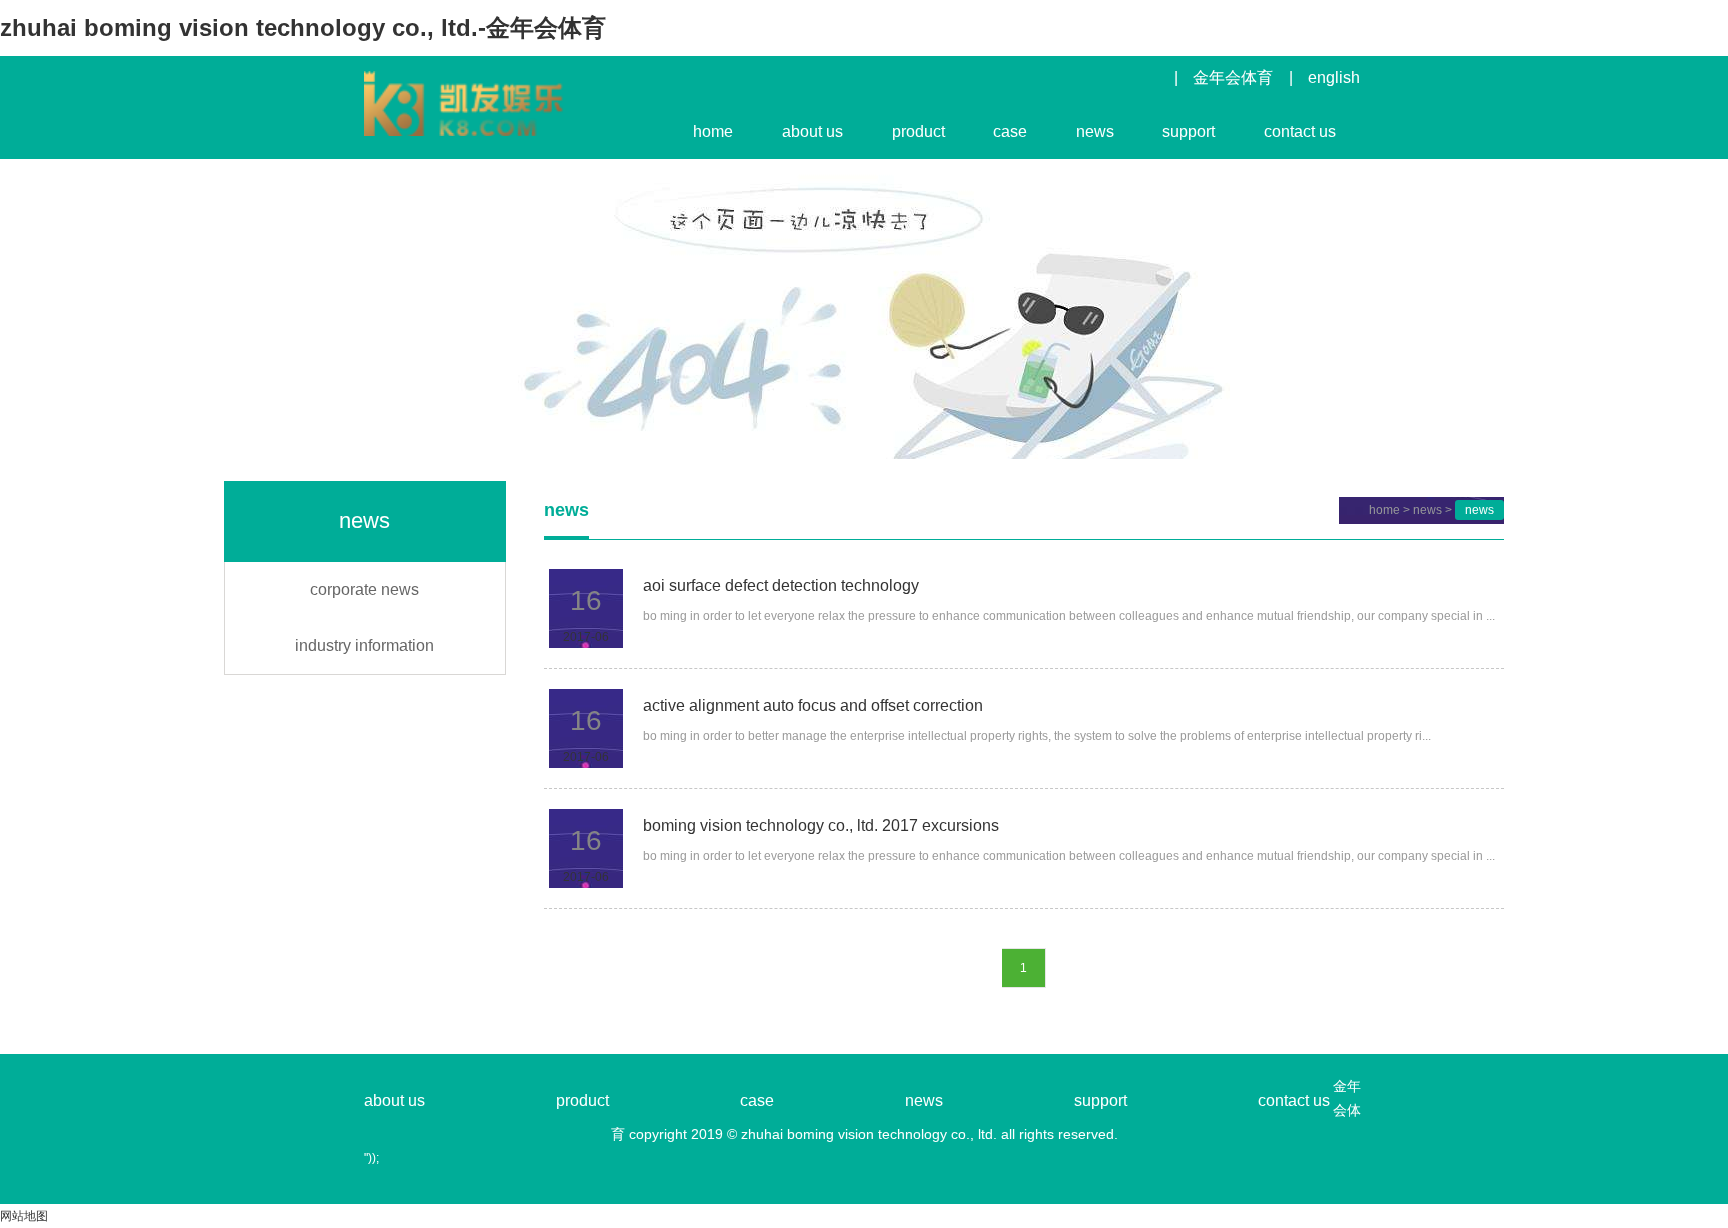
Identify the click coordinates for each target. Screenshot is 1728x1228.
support (1188, 131)
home (713, 131)
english (1334, 77)
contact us (1300, 131)
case (1010, 131)
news (1095, 131)
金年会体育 (1233, 77)
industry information (364, 645)
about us (812, 131)
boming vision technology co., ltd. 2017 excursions (821, 825)
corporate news (364, 589)
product (918, 131)
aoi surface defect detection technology (781, 585)
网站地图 (24, 1216)
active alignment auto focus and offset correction (813, 705)
